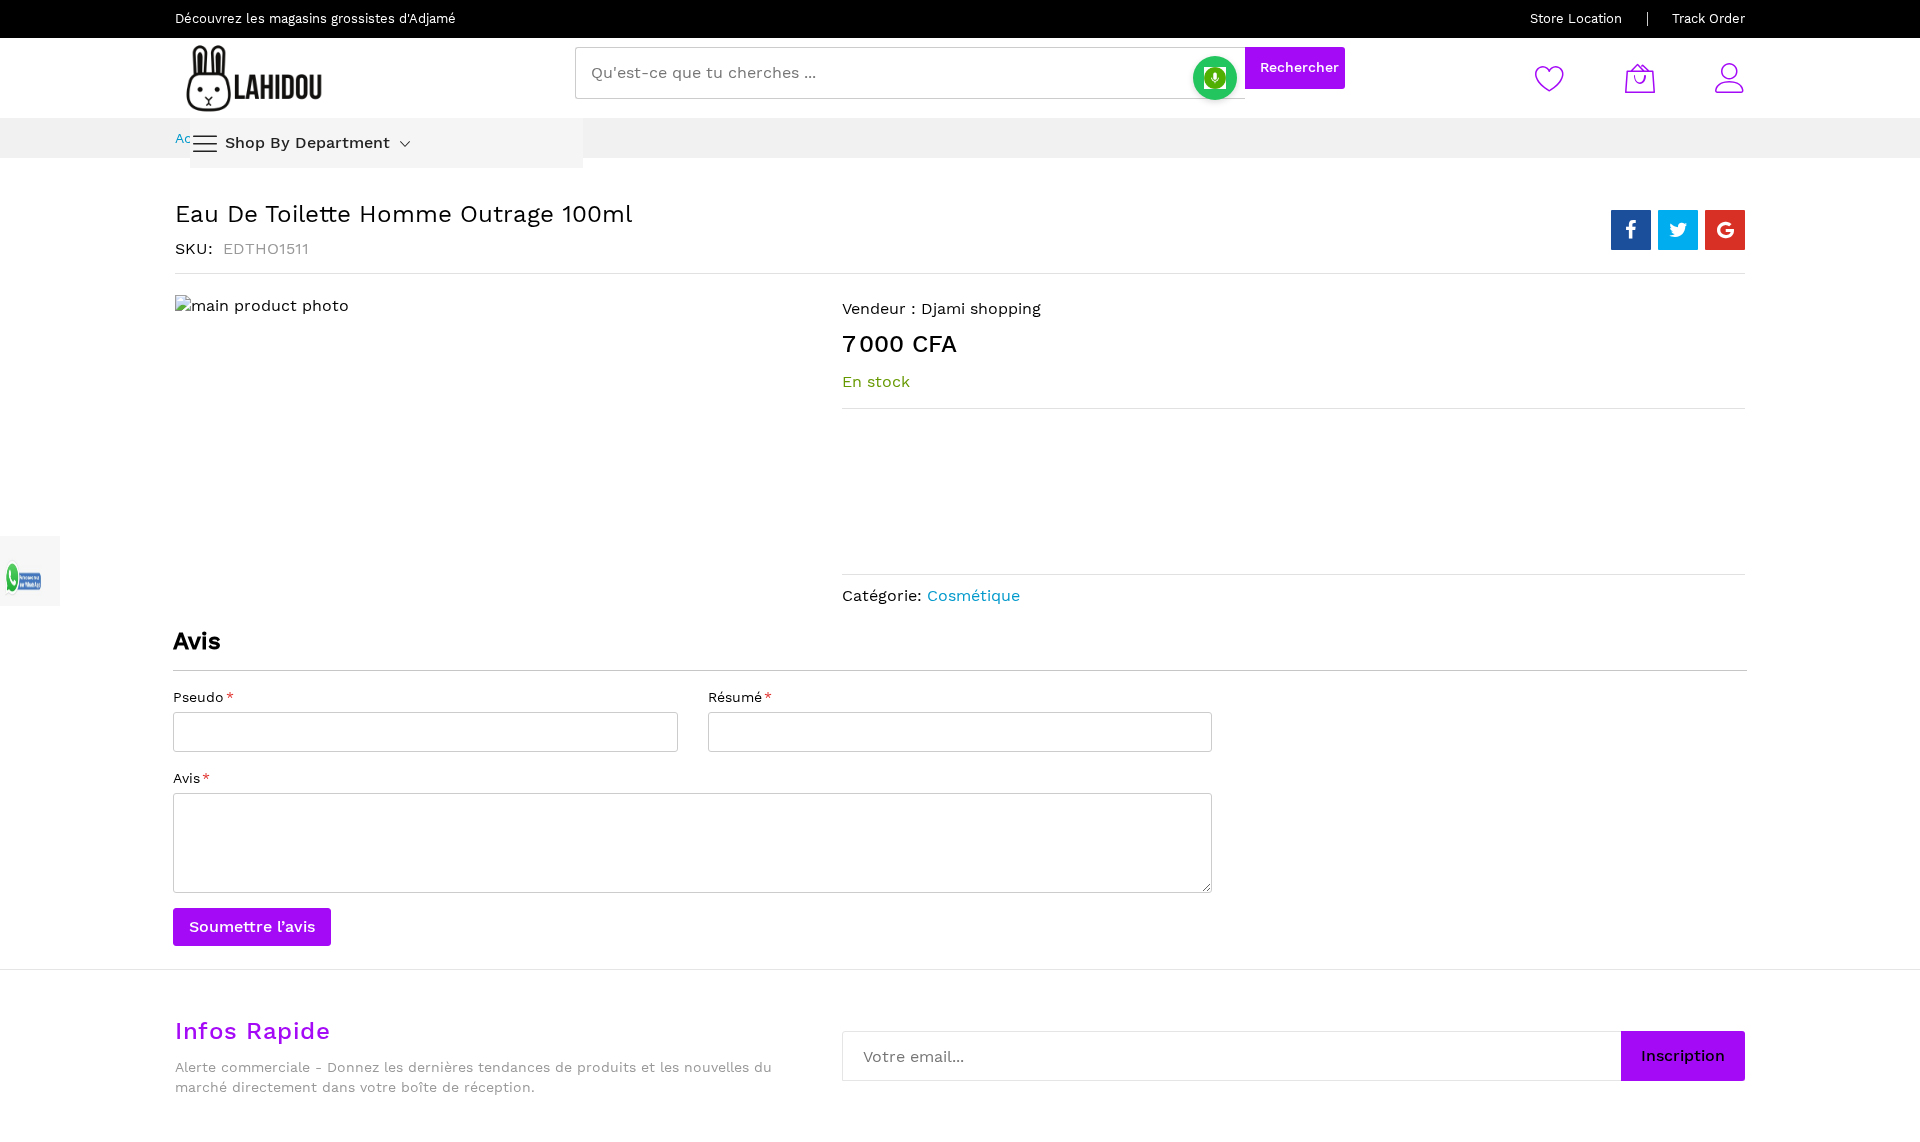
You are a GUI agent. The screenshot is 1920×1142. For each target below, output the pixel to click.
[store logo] (255, 78)
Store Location (1576, 18)
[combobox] (910, 73)
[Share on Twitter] (1678, 230)
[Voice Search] (1215, 78)
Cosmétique (973, 595)
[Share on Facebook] (1631, 230)
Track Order (1708, 18)
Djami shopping (981, 308)
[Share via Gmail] (1725, 230)
